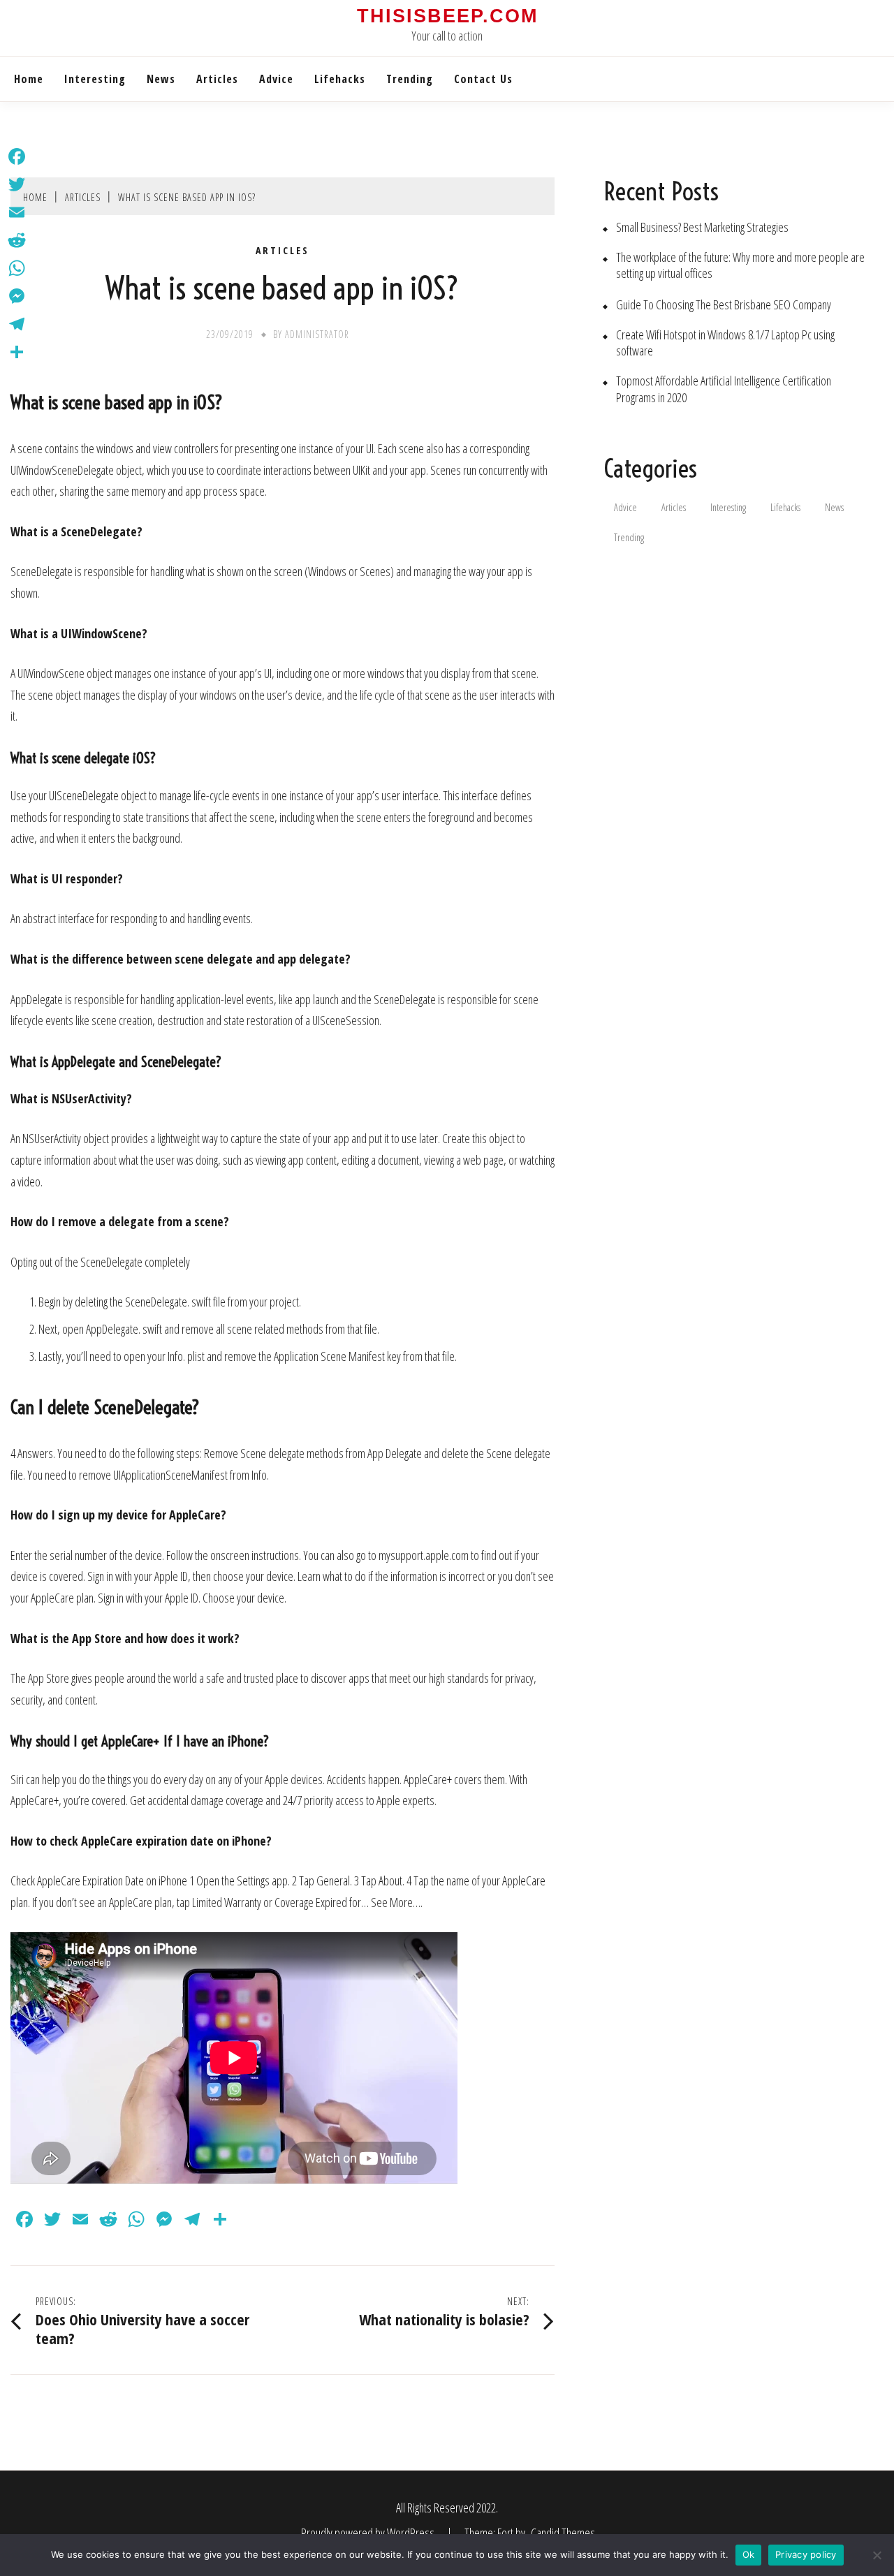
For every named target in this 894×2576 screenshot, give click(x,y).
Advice (276, 79)
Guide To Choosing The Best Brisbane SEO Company (724, 305)
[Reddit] (17, 240)
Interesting (95, 79)
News (161, 79)
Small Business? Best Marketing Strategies (702, 227)
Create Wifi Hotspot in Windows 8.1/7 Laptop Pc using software (725, 343)
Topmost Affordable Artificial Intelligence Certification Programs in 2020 (724, 389)
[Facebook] (17, 156)
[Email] (17, 212)
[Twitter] (17, 184)
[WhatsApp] (17, 268)
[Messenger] (17, 296)
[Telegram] (17, 324)
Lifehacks (340, 79)
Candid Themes (563, 2533)
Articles (217, 79)
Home (29, 79)
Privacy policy (806, 2554)
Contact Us (483, 79)
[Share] (17, 352)
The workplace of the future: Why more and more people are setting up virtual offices (740, 265)
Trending (410, 79)
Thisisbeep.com (447, 16)
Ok (749, 2554)
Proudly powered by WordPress (369, 2533)
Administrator (317, 334)
